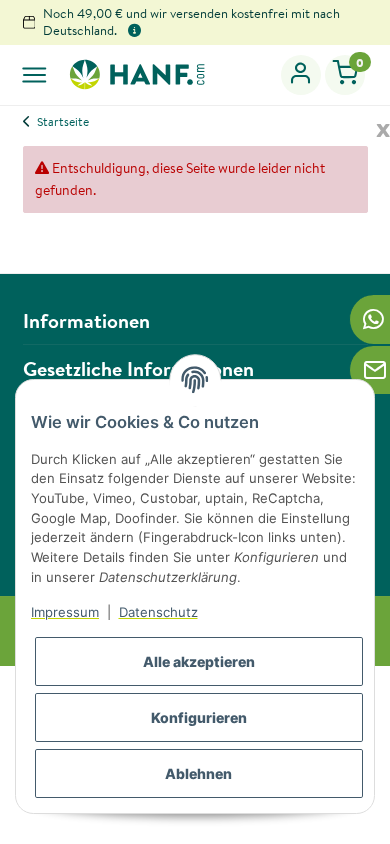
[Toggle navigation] (34, 74)
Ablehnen (198, 773)
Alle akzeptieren (199, 661)
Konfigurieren (199, 717)
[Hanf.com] (136, 74)
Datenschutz (158, 612)
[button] (301, 75)
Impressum (65, 612)
